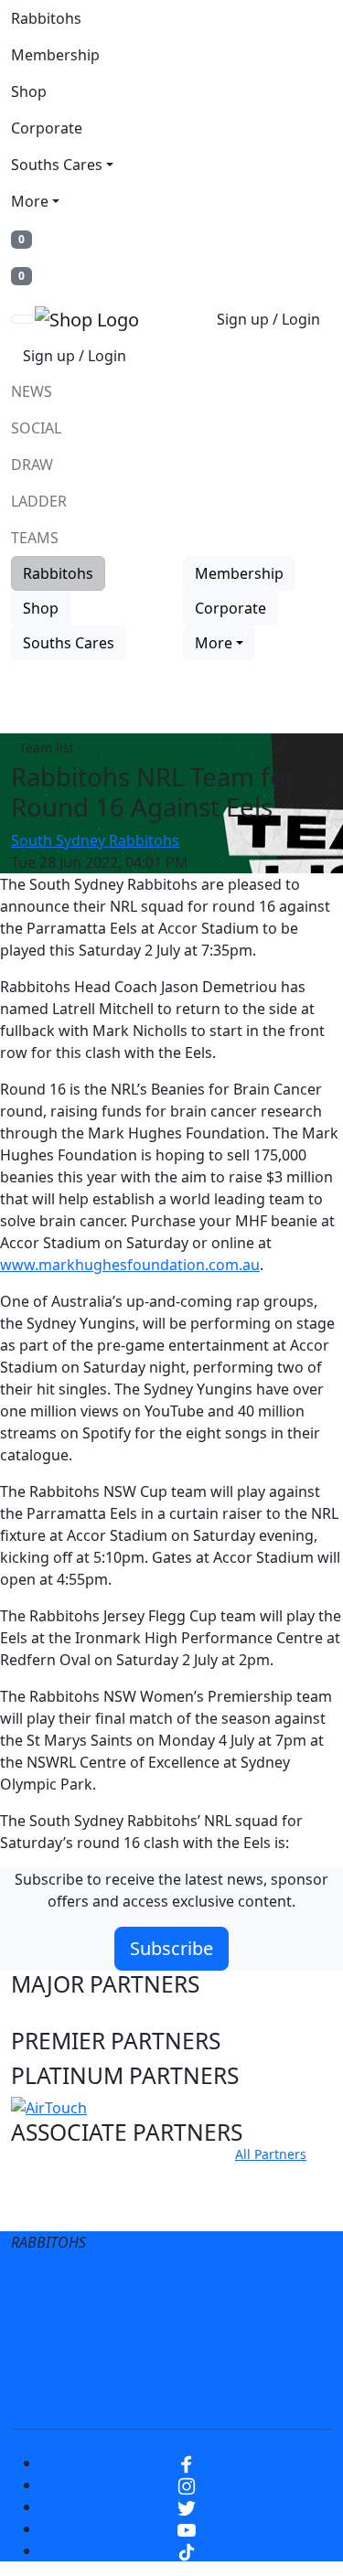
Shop (29, 91)
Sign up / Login (268, 319)
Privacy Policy (232, 2286)
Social (36, 428)
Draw (32, 465)
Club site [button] (56, 2176)
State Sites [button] (65, 2211)
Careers (88, 2323)
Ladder (39, 501)
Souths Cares (57, 165)
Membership (55, 55)
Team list (47, 748)
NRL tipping (248, 2359)
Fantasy (172, 2396)
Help (161, 2323)
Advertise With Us (117, 2359)
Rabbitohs (46, 18)
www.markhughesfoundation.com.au (130, 1265)
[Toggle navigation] (23, 319)
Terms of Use (111, 2286)
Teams (35, 538)
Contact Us (244, 2323)
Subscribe (171, 1948)
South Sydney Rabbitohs (95, 840)
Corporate (47, 128)
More (30, 201)
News (32, 391)
